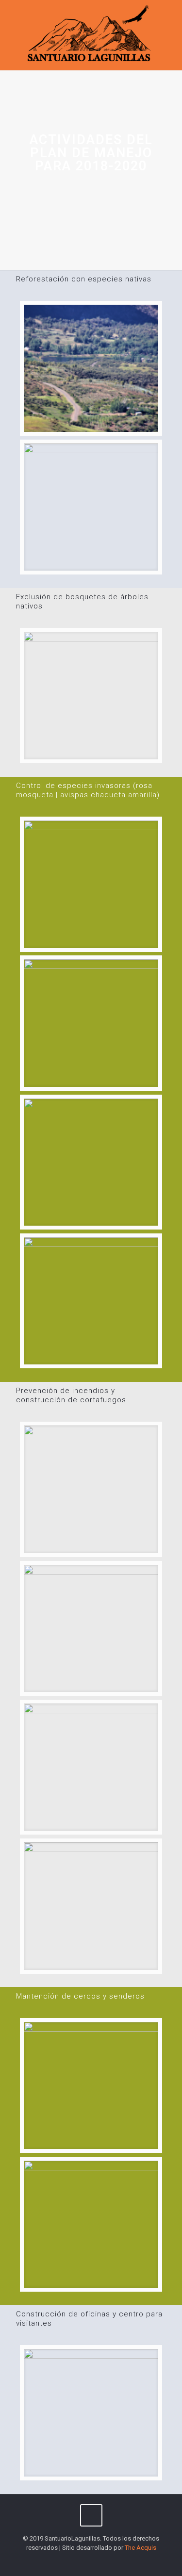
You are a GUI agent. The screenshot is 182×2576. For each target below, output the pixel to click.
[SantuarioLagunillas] (91, 35)
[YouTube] (91, 2561)
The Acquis (141, 2548)
